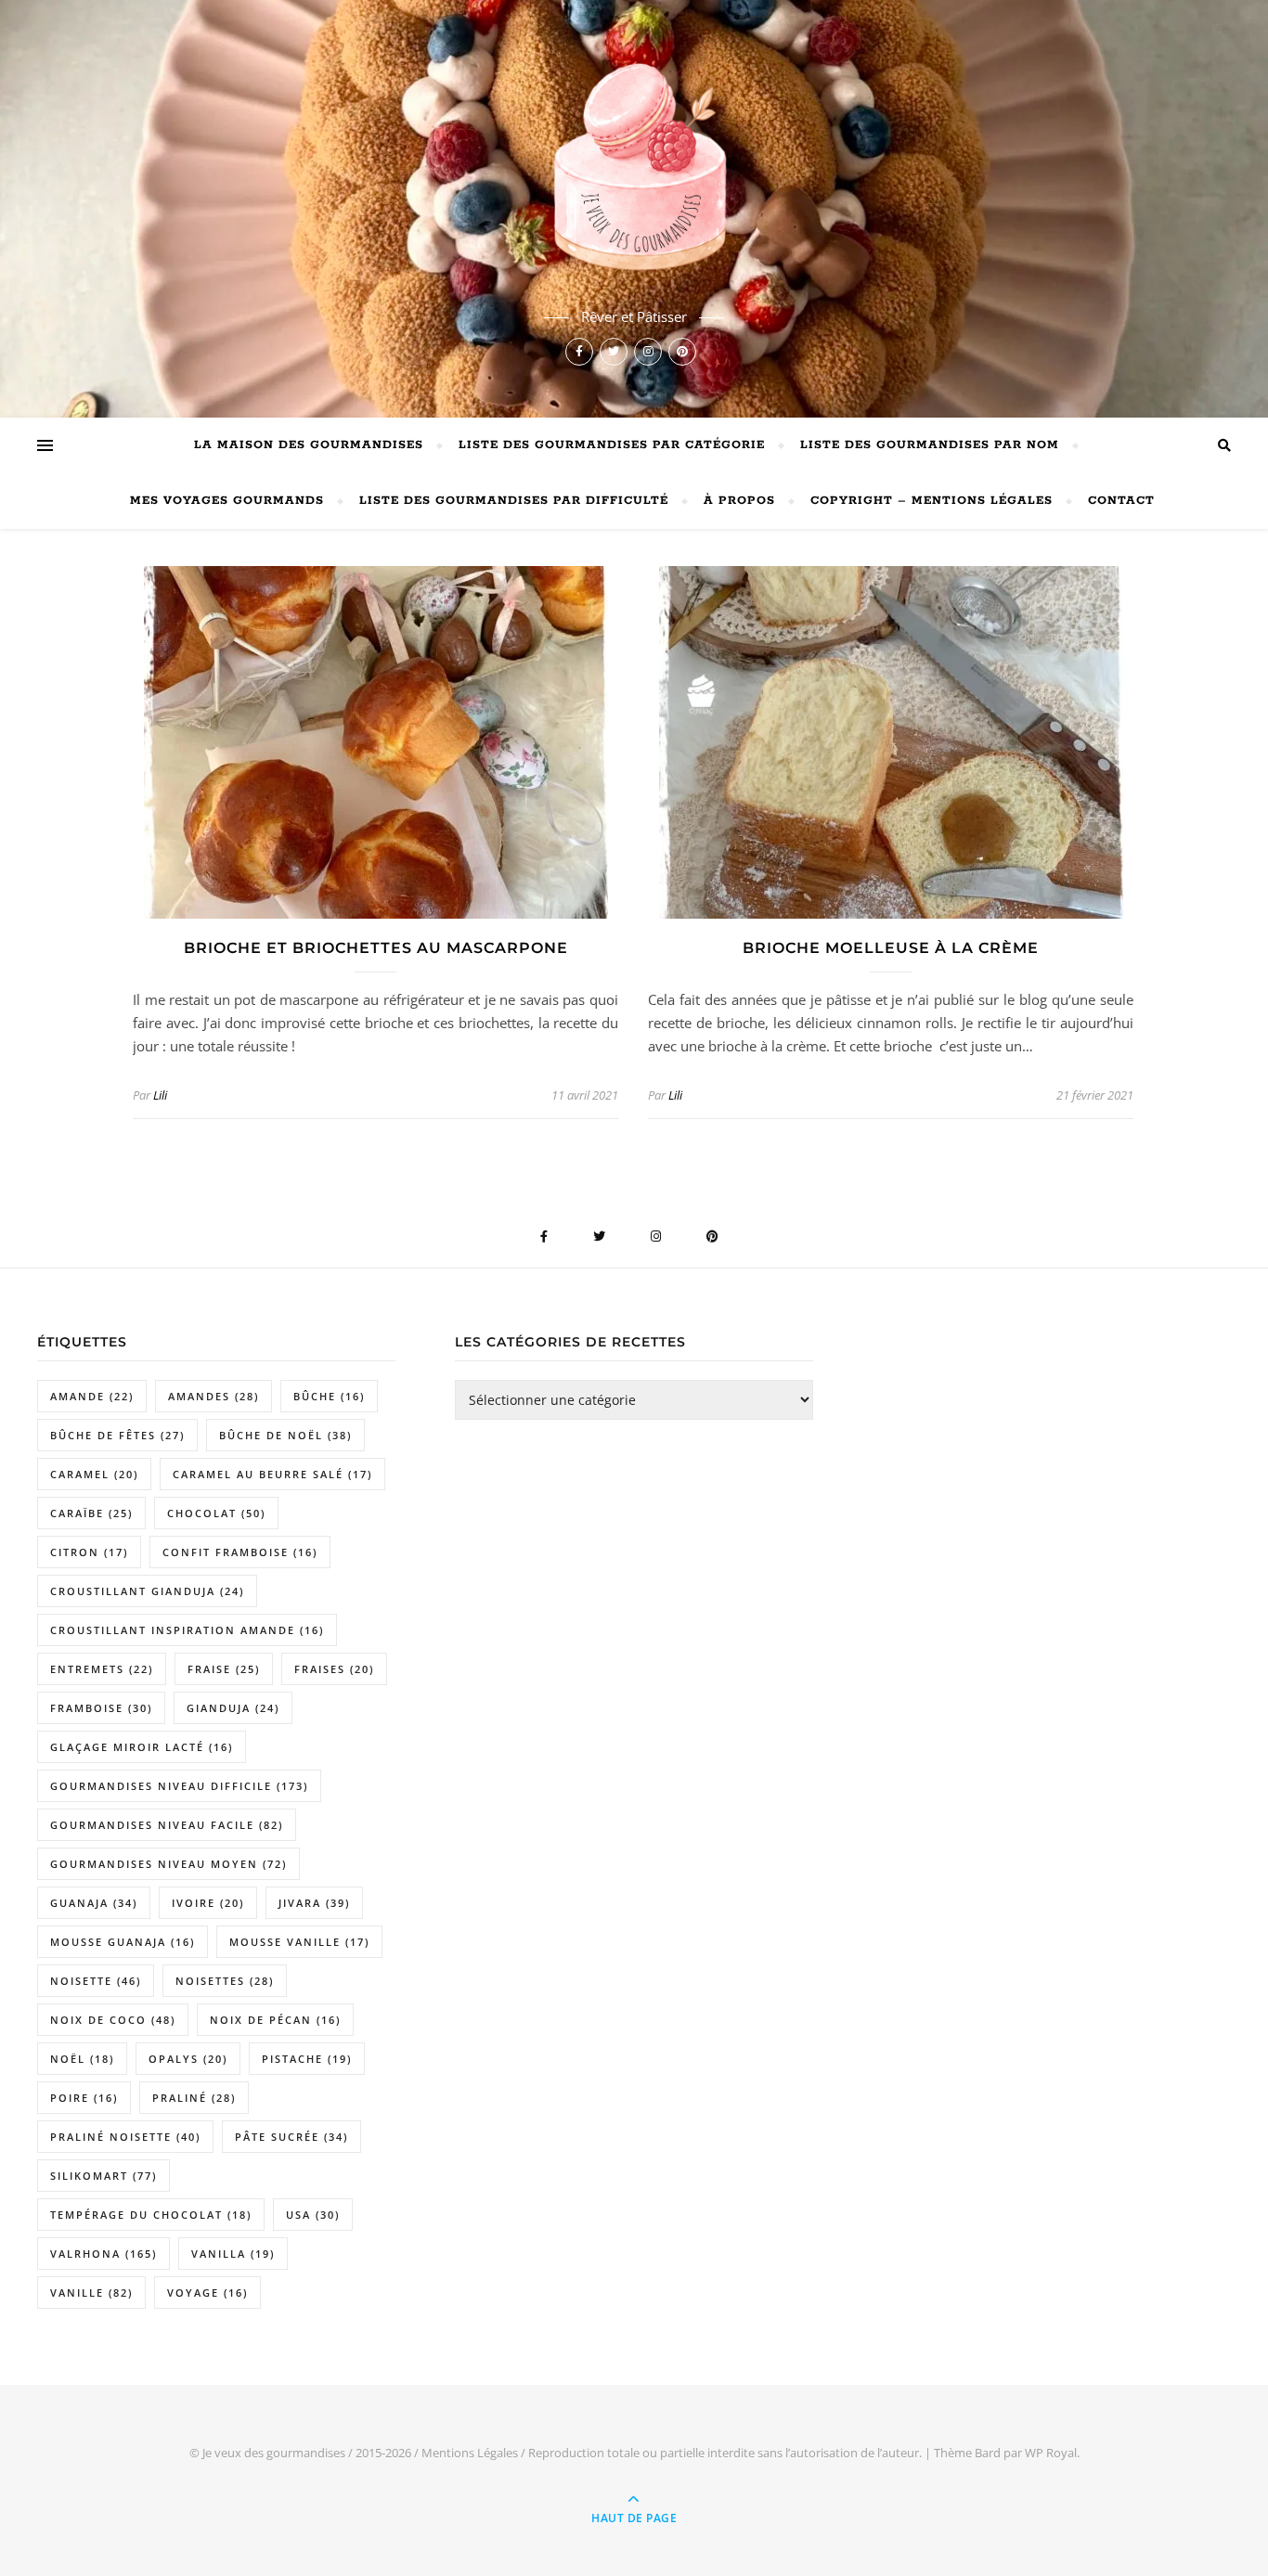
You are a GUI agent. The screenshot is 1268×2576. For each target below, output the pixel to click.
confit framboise (240, 1552)
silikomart (104, 2176)
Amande (92, 1396)
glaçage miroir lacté (142, 1747)
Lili (160, 1095)
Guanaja (94, 1903)
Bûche (329, 1396)
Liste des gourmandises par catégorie (612, 445)
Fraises (334, 1669)
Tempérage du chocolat (151, 2215)
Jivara (314, 1903)
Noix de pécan (275, 2020)
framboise (101, 1708)
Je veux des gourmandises (274, 2453)
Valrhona (104, 2254)
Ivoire (208, 1903)
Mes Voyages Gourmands (227, 501)
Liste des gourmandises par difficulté (514, 501)
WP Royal (1051, 2453)
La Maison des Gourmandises (309, 445)
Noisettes (225, 1981)
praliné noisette (125, 2137)
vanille (91, 2293)
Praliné (194, 2098)
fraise (224, 1669)
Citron (89, 1552)
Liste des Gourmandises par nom (930, 445)
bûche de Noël (285, 1435)
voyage (207, 2293)
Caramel (94, 1474)
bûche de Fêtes (117, 1435)
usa (313, 2215)
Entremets (102, 1669)
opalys (188, 2059)
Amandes (213, 1396)
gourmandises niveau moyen (168, 1864)
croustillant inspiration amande (187, 1630)
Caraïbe (91, 1513)
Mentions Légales (470, 2453)
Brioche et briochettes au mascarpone (376, 948)
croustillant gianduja (147, 1591)
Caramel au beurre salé (272, 1474)
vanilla (233, 2254)
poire (84, 2098)
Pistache (307, 2059)
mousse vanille (299, 1942)
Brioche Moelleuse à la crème (891, 948)
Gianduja (233, 1708)
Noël (82, 2059)
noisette (96, 1981)
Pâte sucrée (291, 2137)
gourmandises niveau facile (167, 1825)
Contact (1121, 501)
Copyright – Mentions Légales (932, 501)
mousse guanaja (123, 1942)
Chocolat (216, 1513)
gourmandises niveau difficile (179, 1786)
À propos (739, 501)
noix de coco (113, 2020)
